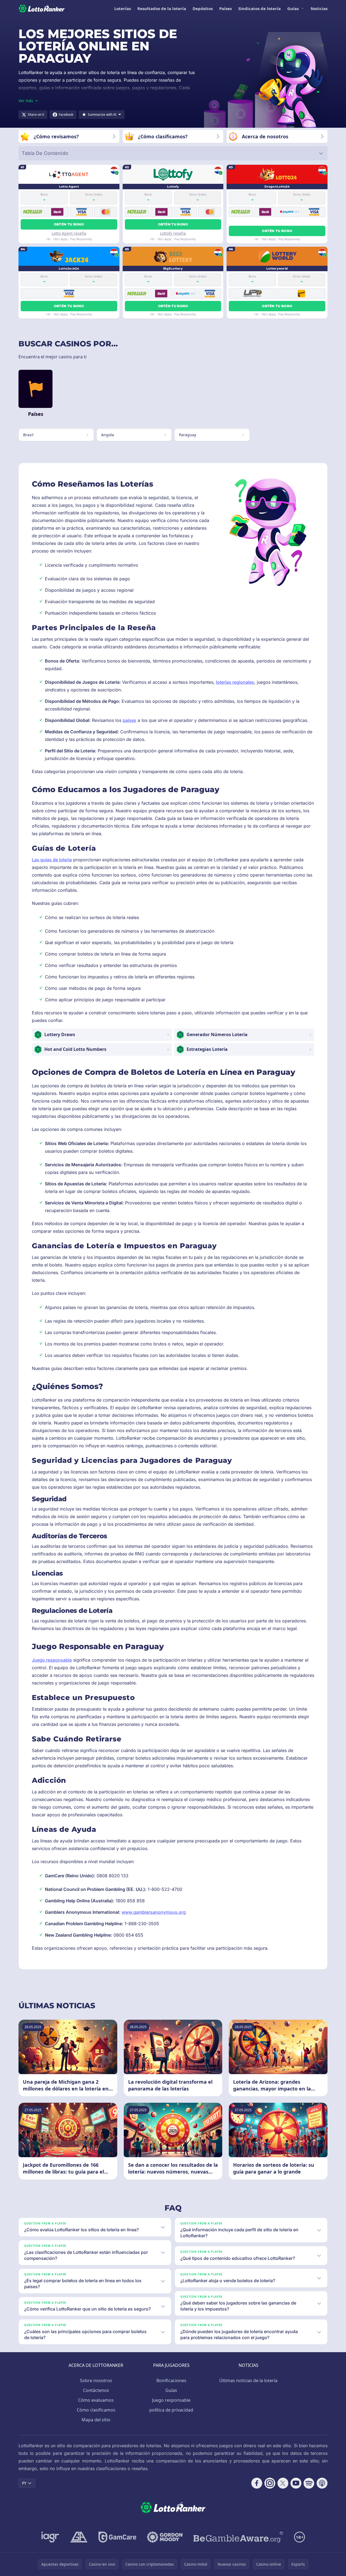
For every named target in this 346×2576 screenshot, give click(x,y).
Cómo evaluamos (96, 2400)
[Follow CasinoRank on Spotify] (309, 2483)
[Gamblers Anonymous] (79, 2537)
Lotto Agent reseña (69, 233)
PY (24, 2483)
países (129, 720)
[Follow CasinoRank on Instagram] (270, 2483)
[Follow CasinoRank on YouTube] (296, 2483)
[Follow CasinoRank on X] (283, 2483)
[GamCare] (117, 2537)
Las (36, 860)
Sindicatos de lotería (259, 8)
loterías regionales (235, 682)
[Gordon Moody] (165, 2537)
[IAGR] (50, 2537)
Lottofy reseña (173, 233)
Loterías (123, 8)
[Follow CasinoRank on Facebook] (257, 2483)
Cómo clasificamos (96, 2410)
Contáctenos (96, 2390)
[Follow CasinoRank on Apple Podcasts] (322, 2483)
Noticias (319, 8)
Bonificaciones (171, 2380)
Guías (293, 8)
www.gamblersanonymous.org (154, 1912)
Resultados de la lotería (162, 8)
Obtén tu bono (69, 224)
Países (225, 8)
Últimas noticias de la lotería (248, 2380)
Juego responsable (52, 1660)
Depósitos (203, 8)
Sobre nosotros (96, 2380)
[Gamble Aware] (238, 2537)
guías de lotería (56, 860)
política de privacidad (171, 2410)
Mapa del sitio (96, 2420)
